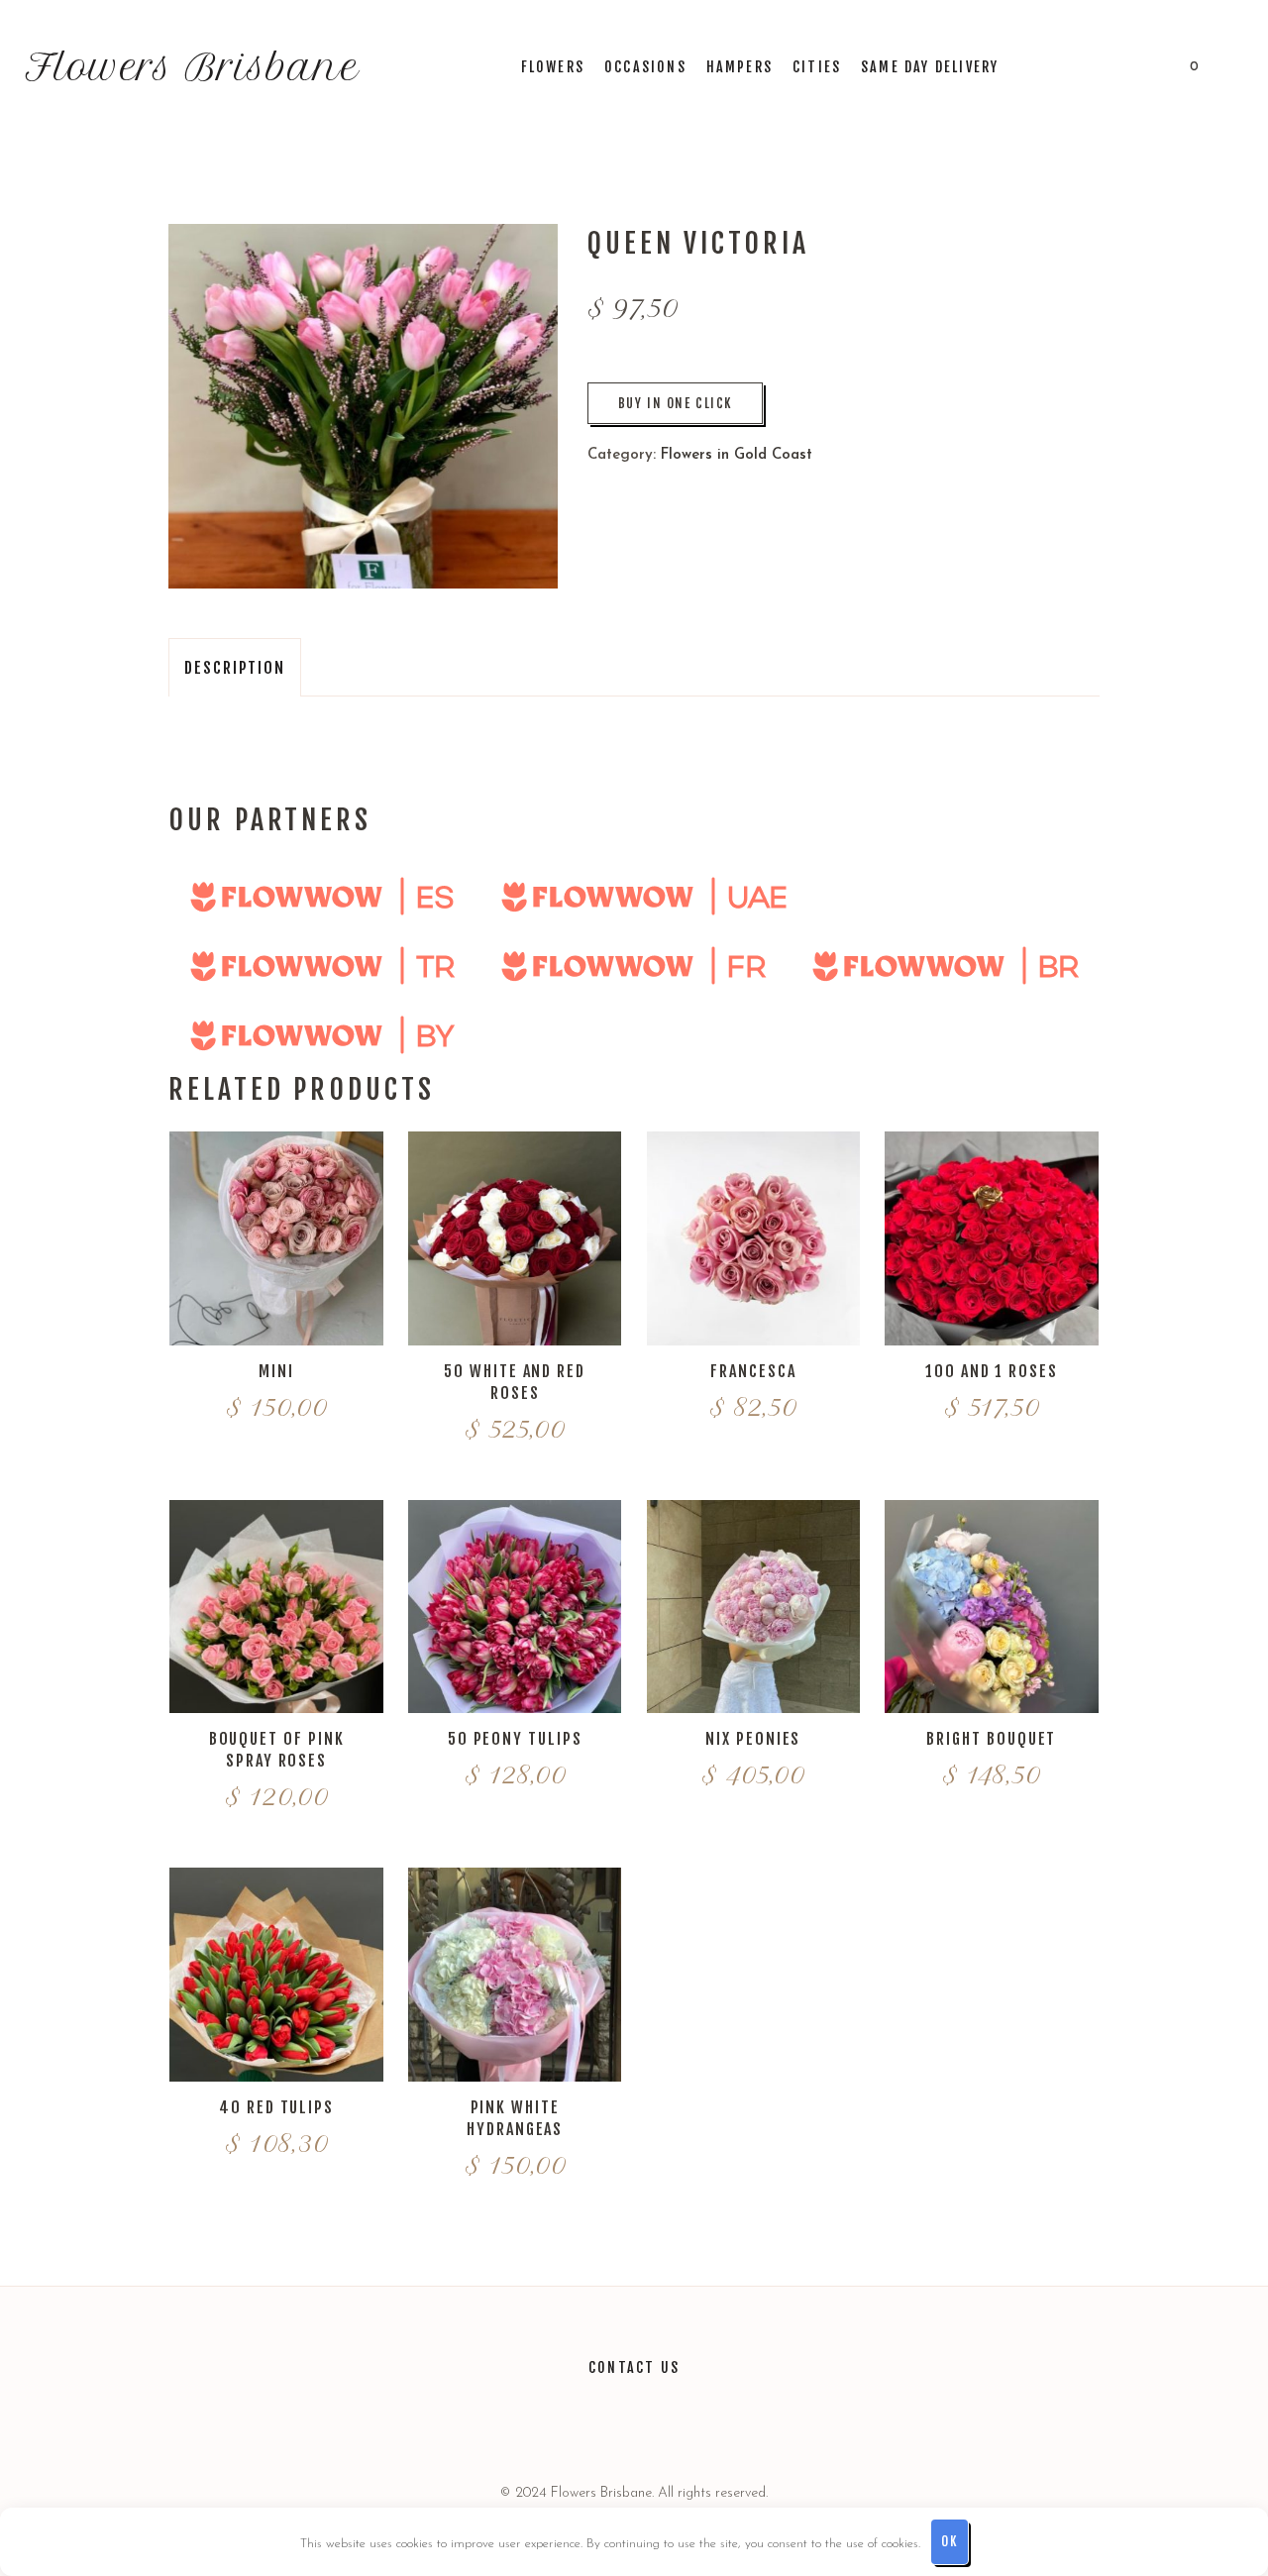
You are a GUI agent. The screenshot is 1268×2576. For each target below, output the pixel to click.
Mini (276, 1371)
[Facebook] (659, 2424)
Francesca (753, 1371)
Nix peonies (753, 1739)
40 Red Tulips (276, 2107)
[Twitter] (562, 2424)
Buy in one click (675, 403)
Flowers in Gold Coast (737, 455)
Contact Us (634, 2367)
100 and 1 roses (992, 1371)
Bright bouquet (991, 1739)
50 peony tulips (515, 1739)
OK (949, 2541)
